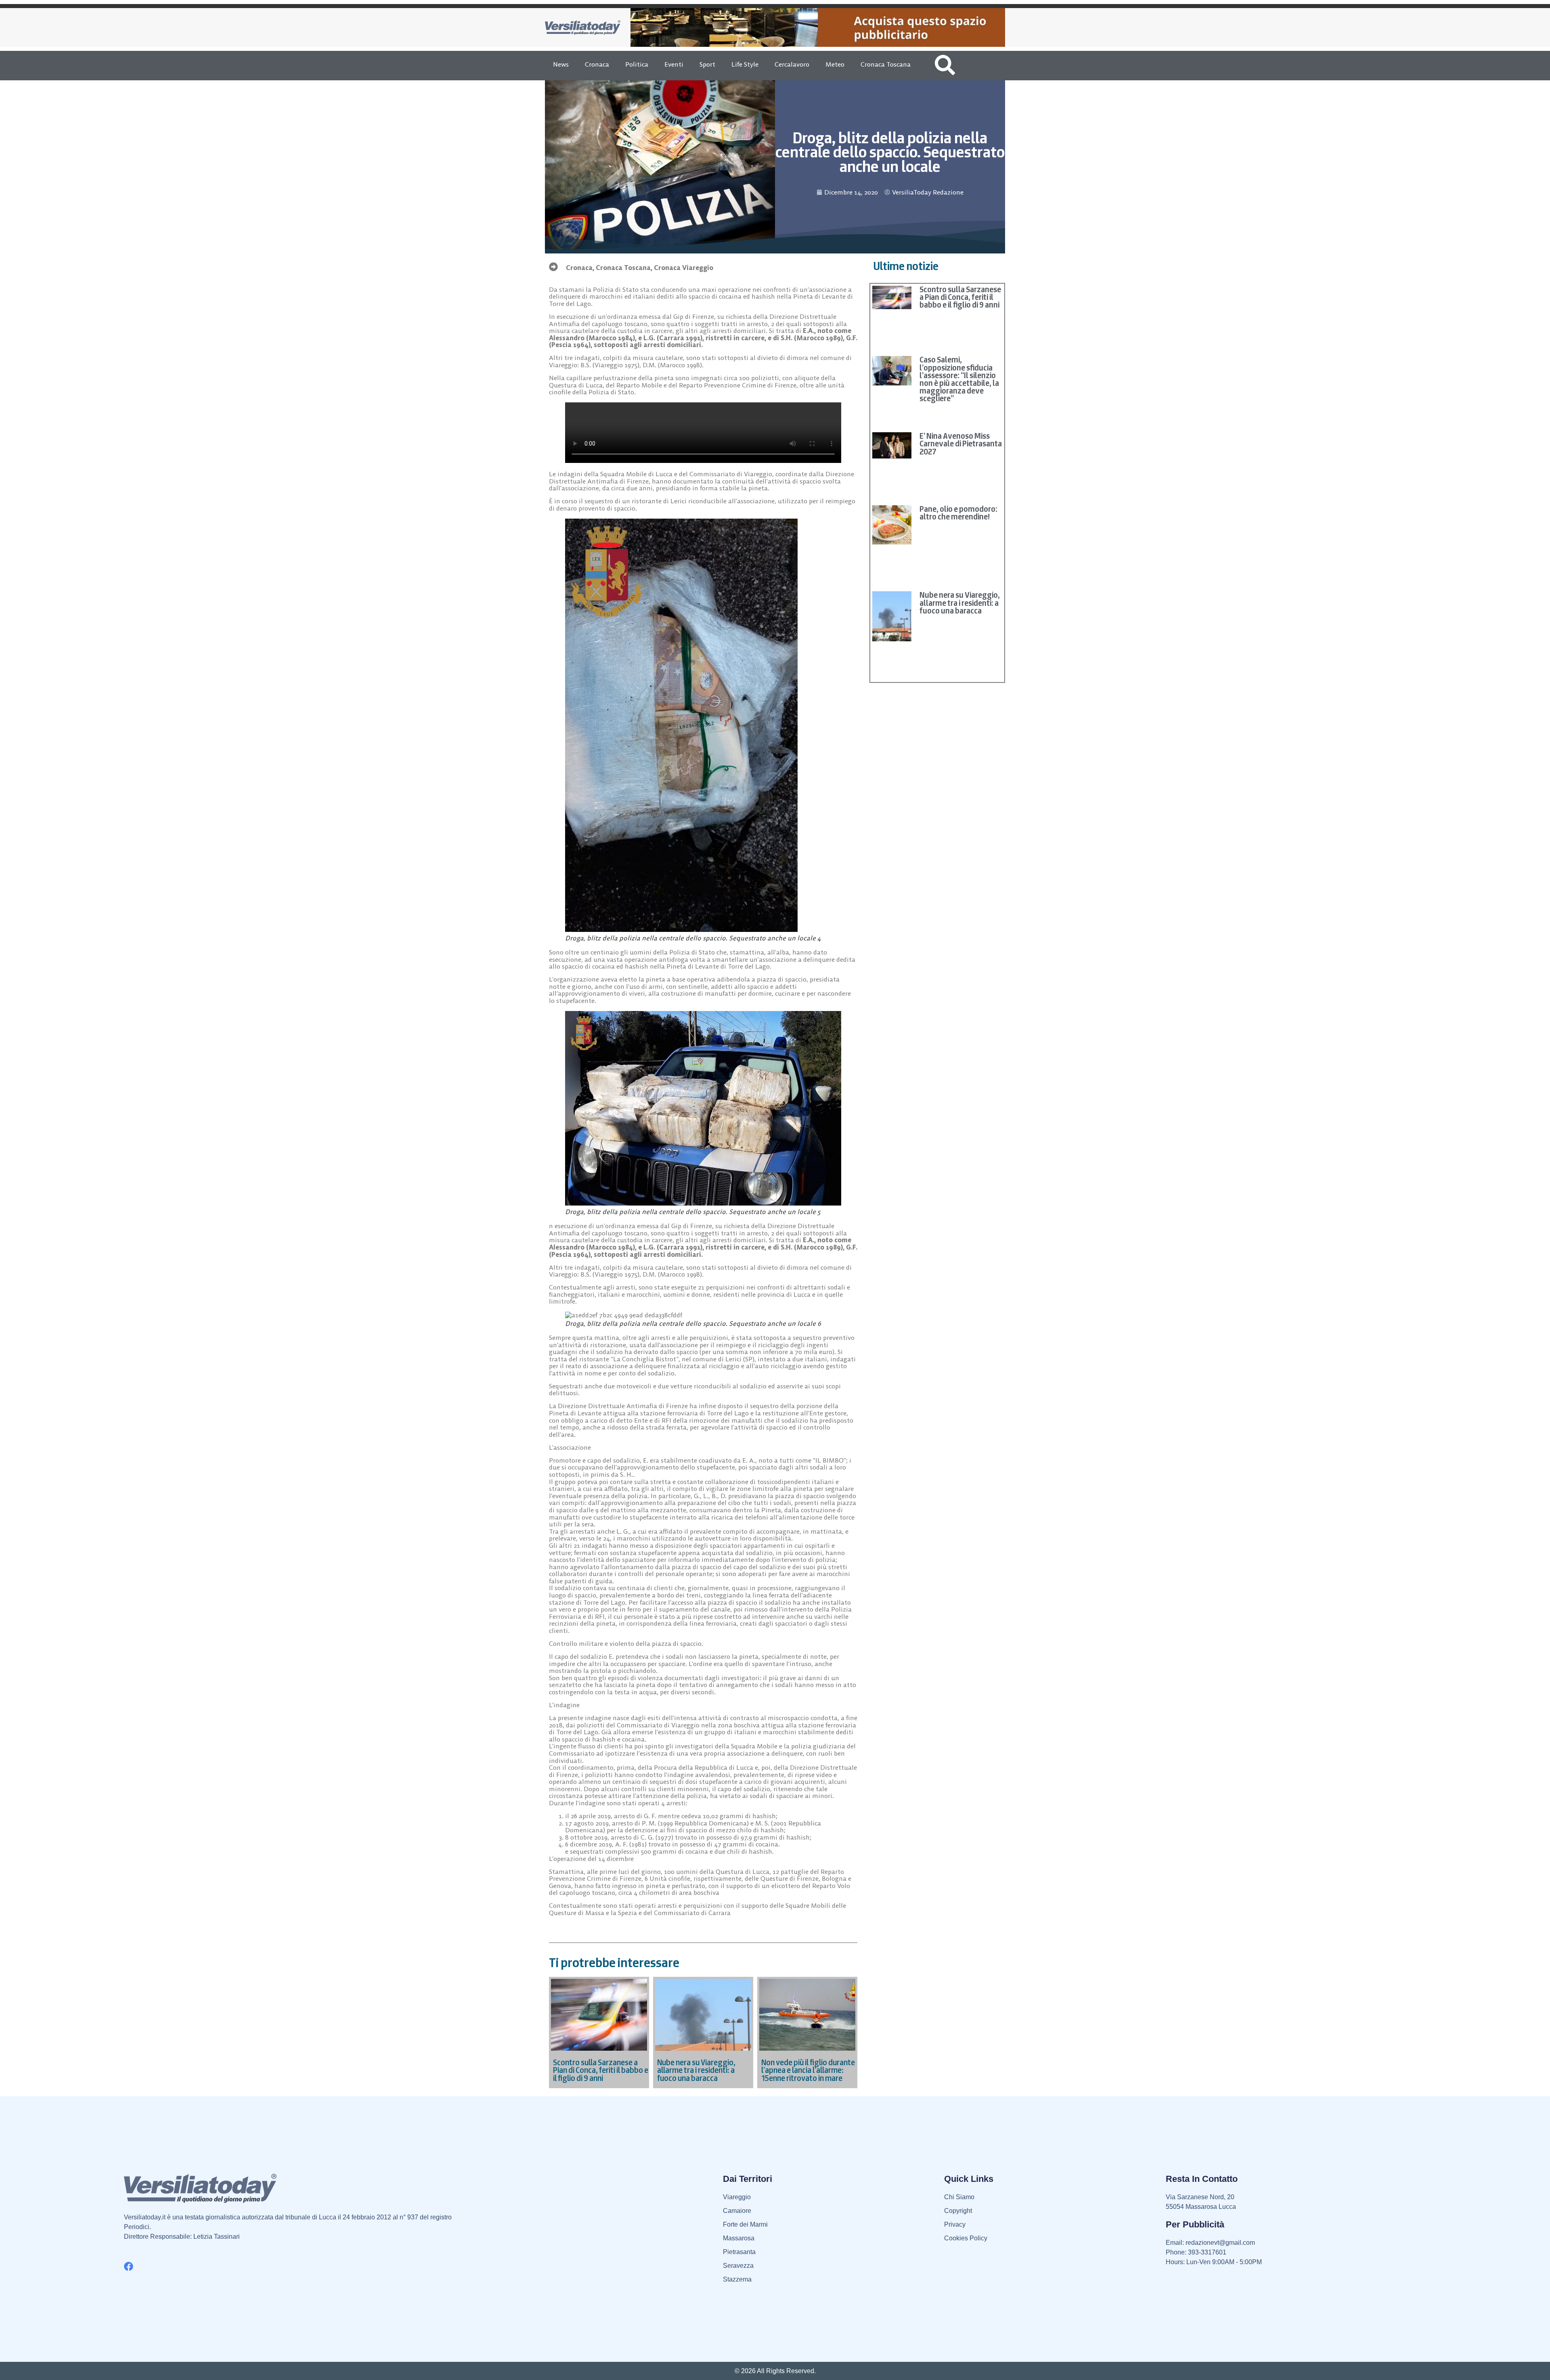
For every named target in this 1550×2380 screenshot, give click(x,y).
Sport (707, 64)
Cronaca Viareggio (684, 268)
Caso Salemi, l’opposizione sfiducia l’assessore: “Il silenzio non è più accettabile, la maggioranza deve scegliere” (959, 379)
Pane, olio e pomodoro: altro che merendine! (958, 513)
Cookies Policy (966, 2238)
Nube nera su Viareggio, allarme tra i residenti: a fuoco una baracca (960, 603)
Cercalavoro (792, 64)
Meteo (835, 64)
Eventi (674, 64)
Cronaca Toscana (886, 64)
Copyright (958, 2211)
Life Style (745, 64)
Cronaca (597, 64)
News (561, 64)
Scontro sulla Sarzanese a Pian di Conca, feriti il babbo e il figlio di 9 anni (960, 297)
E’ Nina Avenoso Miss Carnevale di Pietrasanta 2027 (961, 444)
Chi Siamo (959, 2197)
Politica (637, 64)
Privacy (955, 2224)
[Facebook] (129, 2266)
